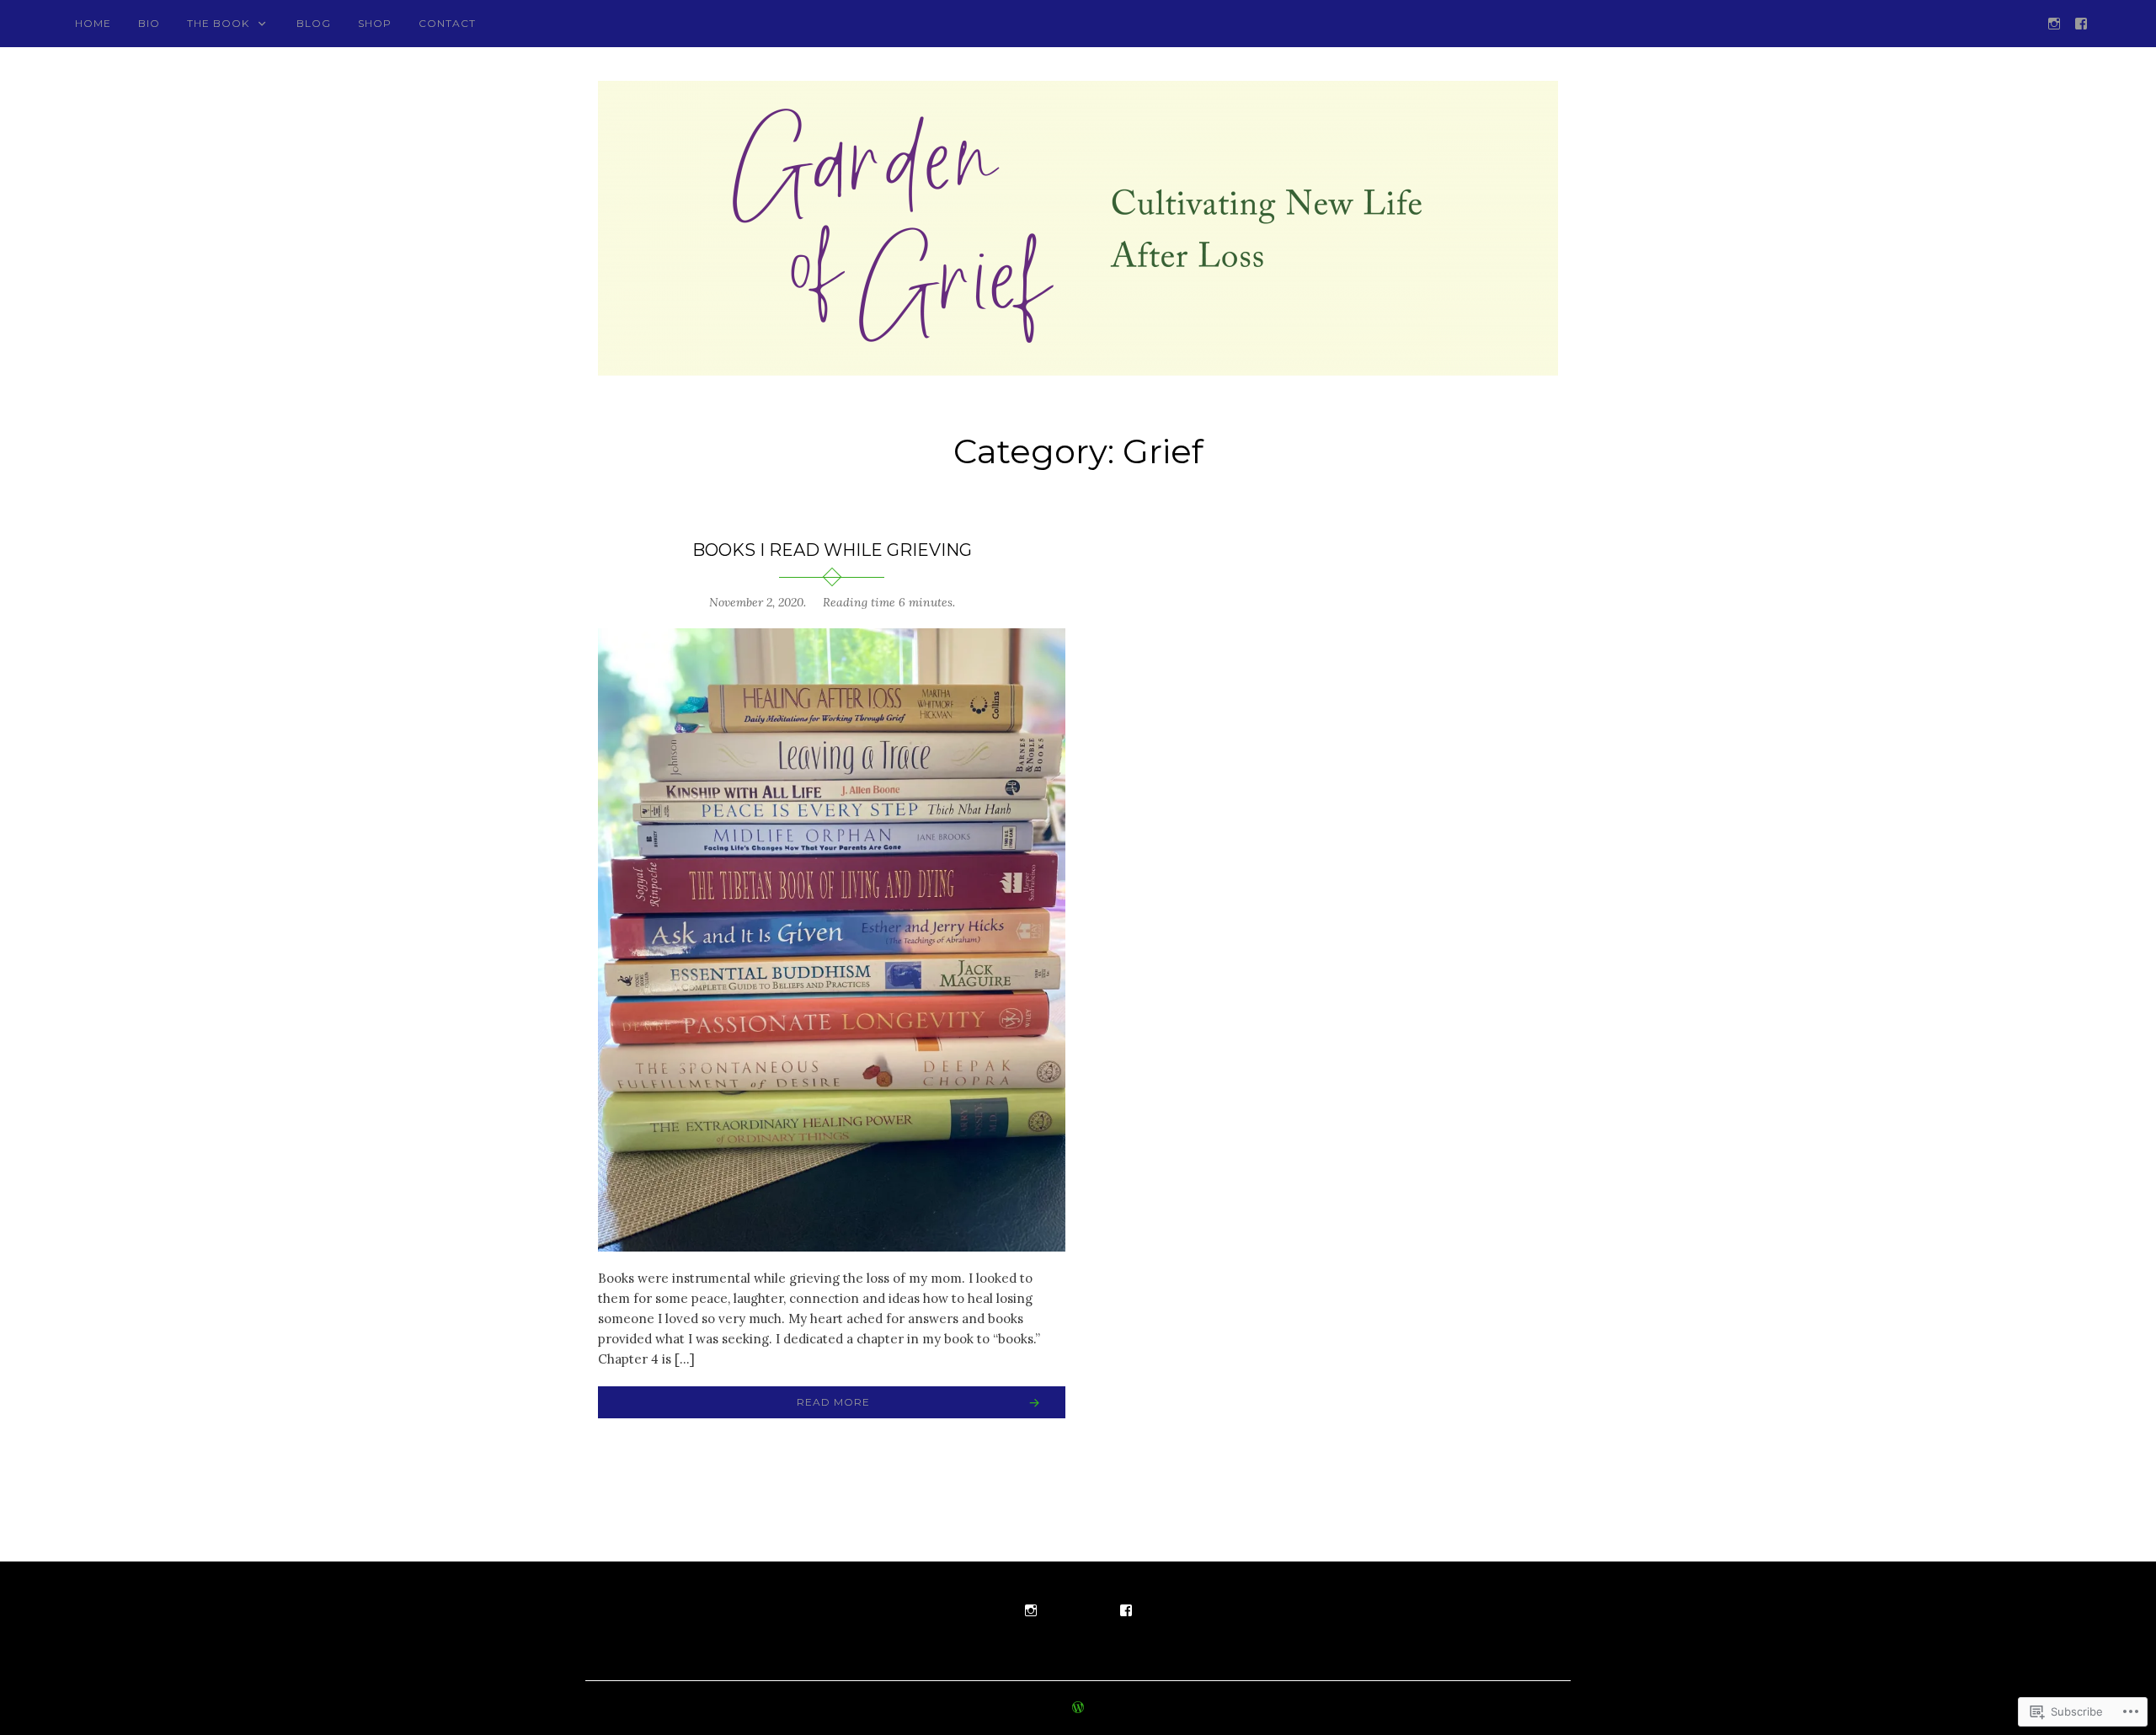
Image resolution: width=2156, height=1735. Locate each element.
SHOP (375, 23)
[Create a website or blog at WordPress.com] (1078, 1708)
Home (93, 23)
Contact (447, 23)
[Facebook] (2081, 22)
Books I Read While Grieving (832, 550)
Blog (314, 23)
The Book (218, 23)
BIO (149, 23)
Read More (833, 1402)
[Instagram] (2054, 22)
